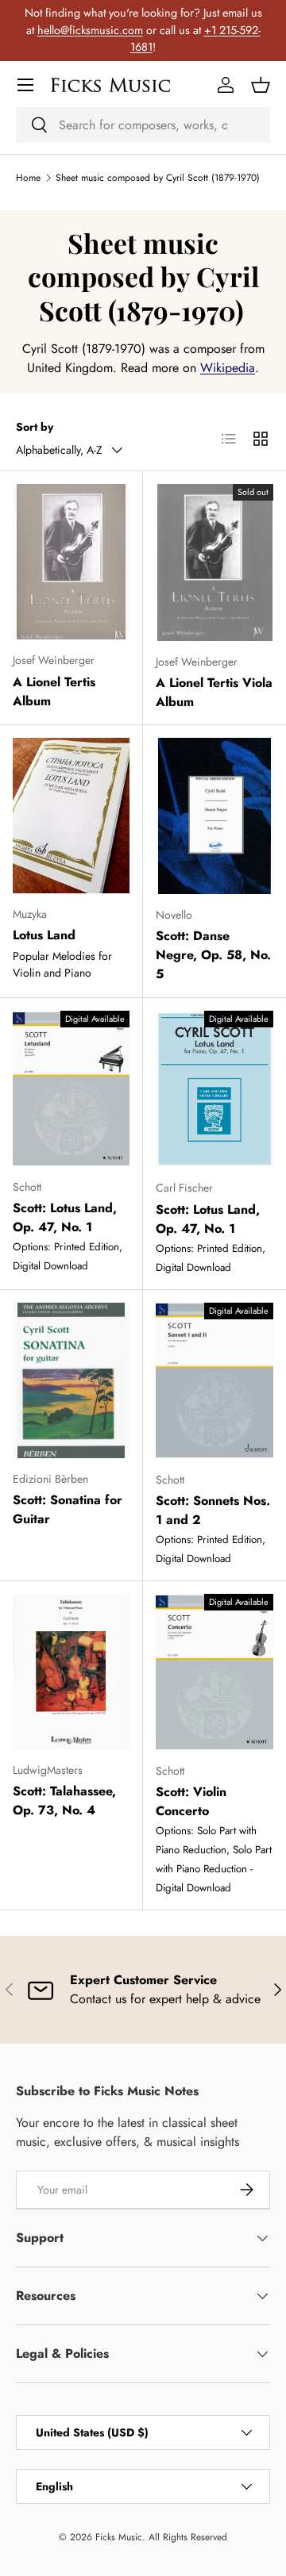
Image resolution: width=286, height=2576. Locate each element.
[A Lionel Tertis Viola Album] (214, 562)
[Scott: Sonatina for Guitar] (71, 1380)
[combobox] (143, 125)
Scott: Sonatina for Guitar (68, 1509)
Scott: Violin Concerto (191, 1801)
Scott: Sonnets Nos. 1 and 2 (213, 1510)
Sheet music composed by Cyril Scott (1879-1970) (158, 178)
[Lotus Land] (71, 816)
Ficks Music (119, 2537)
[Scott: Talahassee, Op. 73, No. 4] (71, 1672)
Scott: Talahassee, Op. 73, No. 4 (64, 1801)
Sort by (35, 427)
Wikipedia (228, 368)
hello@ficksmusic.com (90, 30)
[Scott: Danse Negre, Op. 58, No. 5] (214, 816)
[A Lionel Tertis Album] (71, 562)
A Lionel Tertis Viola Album (214, 692)
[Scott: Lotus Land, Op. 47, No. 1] (71, 1088)
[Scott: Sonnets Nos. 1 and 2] (214, 1381)
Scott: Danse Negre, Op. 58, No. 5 (213, 955)
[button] (261, 85)
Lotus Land (44, 935)
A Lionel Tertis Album (54, 691)
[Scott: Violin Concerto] (214, 1672)
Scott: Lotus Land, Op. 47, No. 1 (65, 1217)
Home (28, 178)
